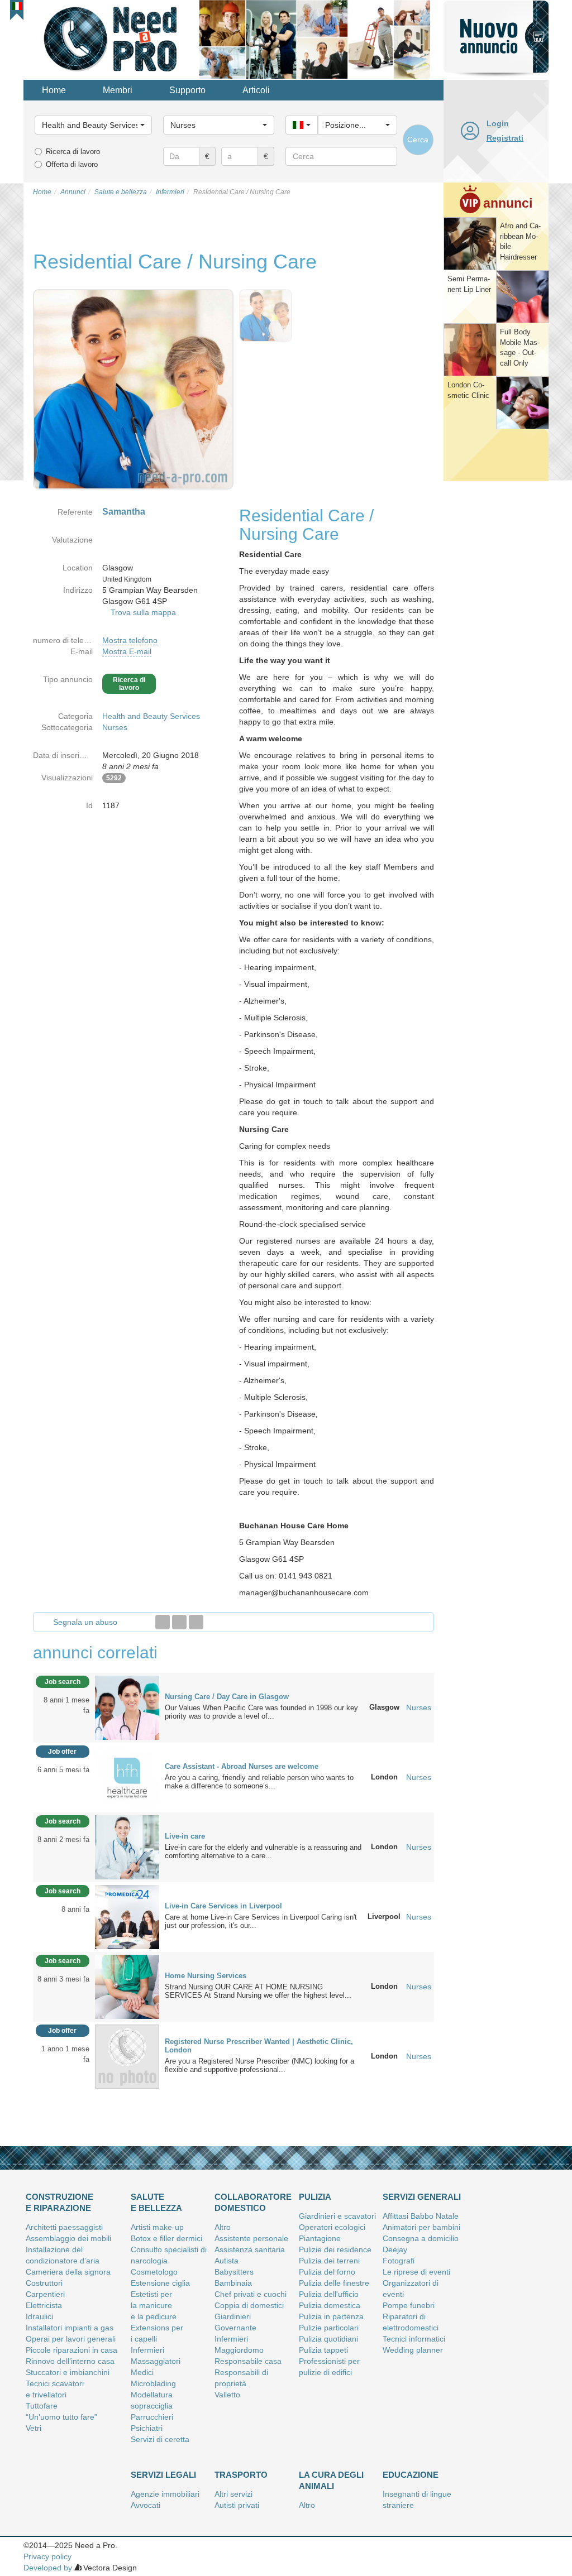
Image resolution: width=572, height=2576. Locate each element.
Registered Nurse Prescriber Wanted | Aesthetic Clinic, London (259, 2046)
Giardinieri (233, 2316)
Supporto (187, 90)
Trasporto (241, 2475)
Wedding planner (413, 2350)
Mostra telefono (130, 640)
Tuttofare (42, 2406)
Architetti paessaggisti (64, 2227)
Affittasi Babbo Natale (421, 2216)
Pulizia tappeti (323, 2350)
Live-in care (185, 1836)
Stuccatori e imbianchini (68, 2372)
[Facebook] (163, 1622)
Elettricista (44, 2305)
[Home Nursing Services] (127, 1986)
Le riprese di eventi (416, 2272)
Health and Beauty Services (151, 716)
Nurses (115, 727)
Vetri (34, 2428)
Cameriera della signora (68, 2272)
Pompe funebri (409, 2305)
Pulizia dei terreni (329, 2261)
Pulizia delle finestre (334, 2283)
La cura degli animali (331, 2480)
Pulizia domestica (330, 2305)
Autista (227, 2261)
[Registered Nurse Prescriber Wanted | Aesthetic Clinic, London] (127, 2056)
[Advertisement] (496, 655)
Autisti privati (237, 2505)
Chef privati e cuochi (251, 2294)
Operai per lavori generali (71, 2339)
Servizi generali (422, 2197)
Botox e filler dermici (166, 2238)
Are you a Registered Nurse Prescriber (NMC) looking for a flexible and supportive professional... (259, 2065)
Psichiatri (147, 2428)
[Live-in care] (127, 1846)
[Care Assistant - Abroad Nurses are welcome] (127, 1777)
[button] (17, 6)
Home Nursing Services (206, 1976)
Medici (142, 2372)
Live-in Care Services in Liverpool (223, 1906)
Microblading (153, 2383)
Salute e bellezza (156, 2202)
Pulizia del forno (327, 2272)
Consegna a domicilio (421, 2238)
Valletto (227, 2395)
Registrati (505, 138)
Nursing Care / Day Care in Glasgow (227, 1697)
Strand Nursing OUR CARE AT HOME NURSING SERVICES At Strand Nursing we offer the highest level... (258, 1991)
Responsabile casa (248, 2361)
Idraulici (39, 2316)
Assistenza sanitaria (250, 2249)
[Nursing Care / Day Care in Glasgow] (127, 1707)
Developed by (48, 2568)
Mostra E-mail (127, 651)
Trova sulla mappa (143, 612)
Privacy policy (47, 2556)
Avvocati (146, 2505)
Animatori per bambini (421, 2227)
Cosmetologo (154, 2272)
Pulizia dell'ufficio (329, 2294)
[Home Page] (111, 39)
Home (54, 90)
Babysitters (234, 2272)
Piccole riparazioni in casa (71, 2350)
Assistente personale (251, 2238)
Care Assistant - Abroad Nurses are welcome (242, 1766)
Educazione (411, 2475)
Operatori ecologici (332, 2227)
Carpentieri (45, 2294)
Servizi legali (163, 2475)
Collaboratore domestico (253, 2202)
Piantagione (320, 2238)
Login (498, 123)
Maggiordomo (239, 2350)
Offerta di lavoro (72, 164)
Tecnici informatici (414, 2339)
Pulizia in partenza (331, 2316)
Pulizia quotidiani (328, 2339)
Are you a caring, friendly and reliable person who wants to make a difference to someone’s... (259, 1782)
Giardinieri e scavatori (337, 2216)
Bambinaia (233, 2283)
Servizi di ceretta (160, 2439)
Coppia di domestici (249, 2305)
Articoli (256, 90)
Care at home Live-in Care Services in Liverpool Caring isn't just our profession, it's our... (261, 1921)
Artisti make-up (157, 2227)
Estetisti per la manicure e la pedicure (154, 2305)
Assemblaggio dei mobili (68, 2238)
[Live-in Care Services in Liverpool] (127, 1916)
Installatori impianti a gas (70, 2328)
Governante (235, 2328)
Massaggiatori (156, 2361)
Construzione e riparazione (59, 2202)
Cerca (418, 140)
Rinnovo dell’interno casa (70, 2361)
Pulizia (315, 2197)
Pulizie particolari (329, 2328)
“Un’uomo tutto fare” (61, 2417)
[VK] (196, 1622)
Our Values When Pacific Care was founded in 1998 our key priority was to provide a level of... (261, 1712)
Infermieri (147, 2350)
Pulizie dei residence (335, 2249)
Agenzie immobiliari (165, 2494)
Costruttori (44, 2283)
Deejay (395, 2249)
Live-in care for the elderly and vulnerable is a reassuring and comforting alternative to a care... (263, 1851)
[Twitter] (179, 1622)
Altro (223, 2227)
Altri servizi (233, 2494)
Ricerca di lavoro (73, 152)
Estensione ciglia (160, 2283)
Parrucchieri (152, 2417)
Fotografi (399, 2261)
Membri (118, 90)
